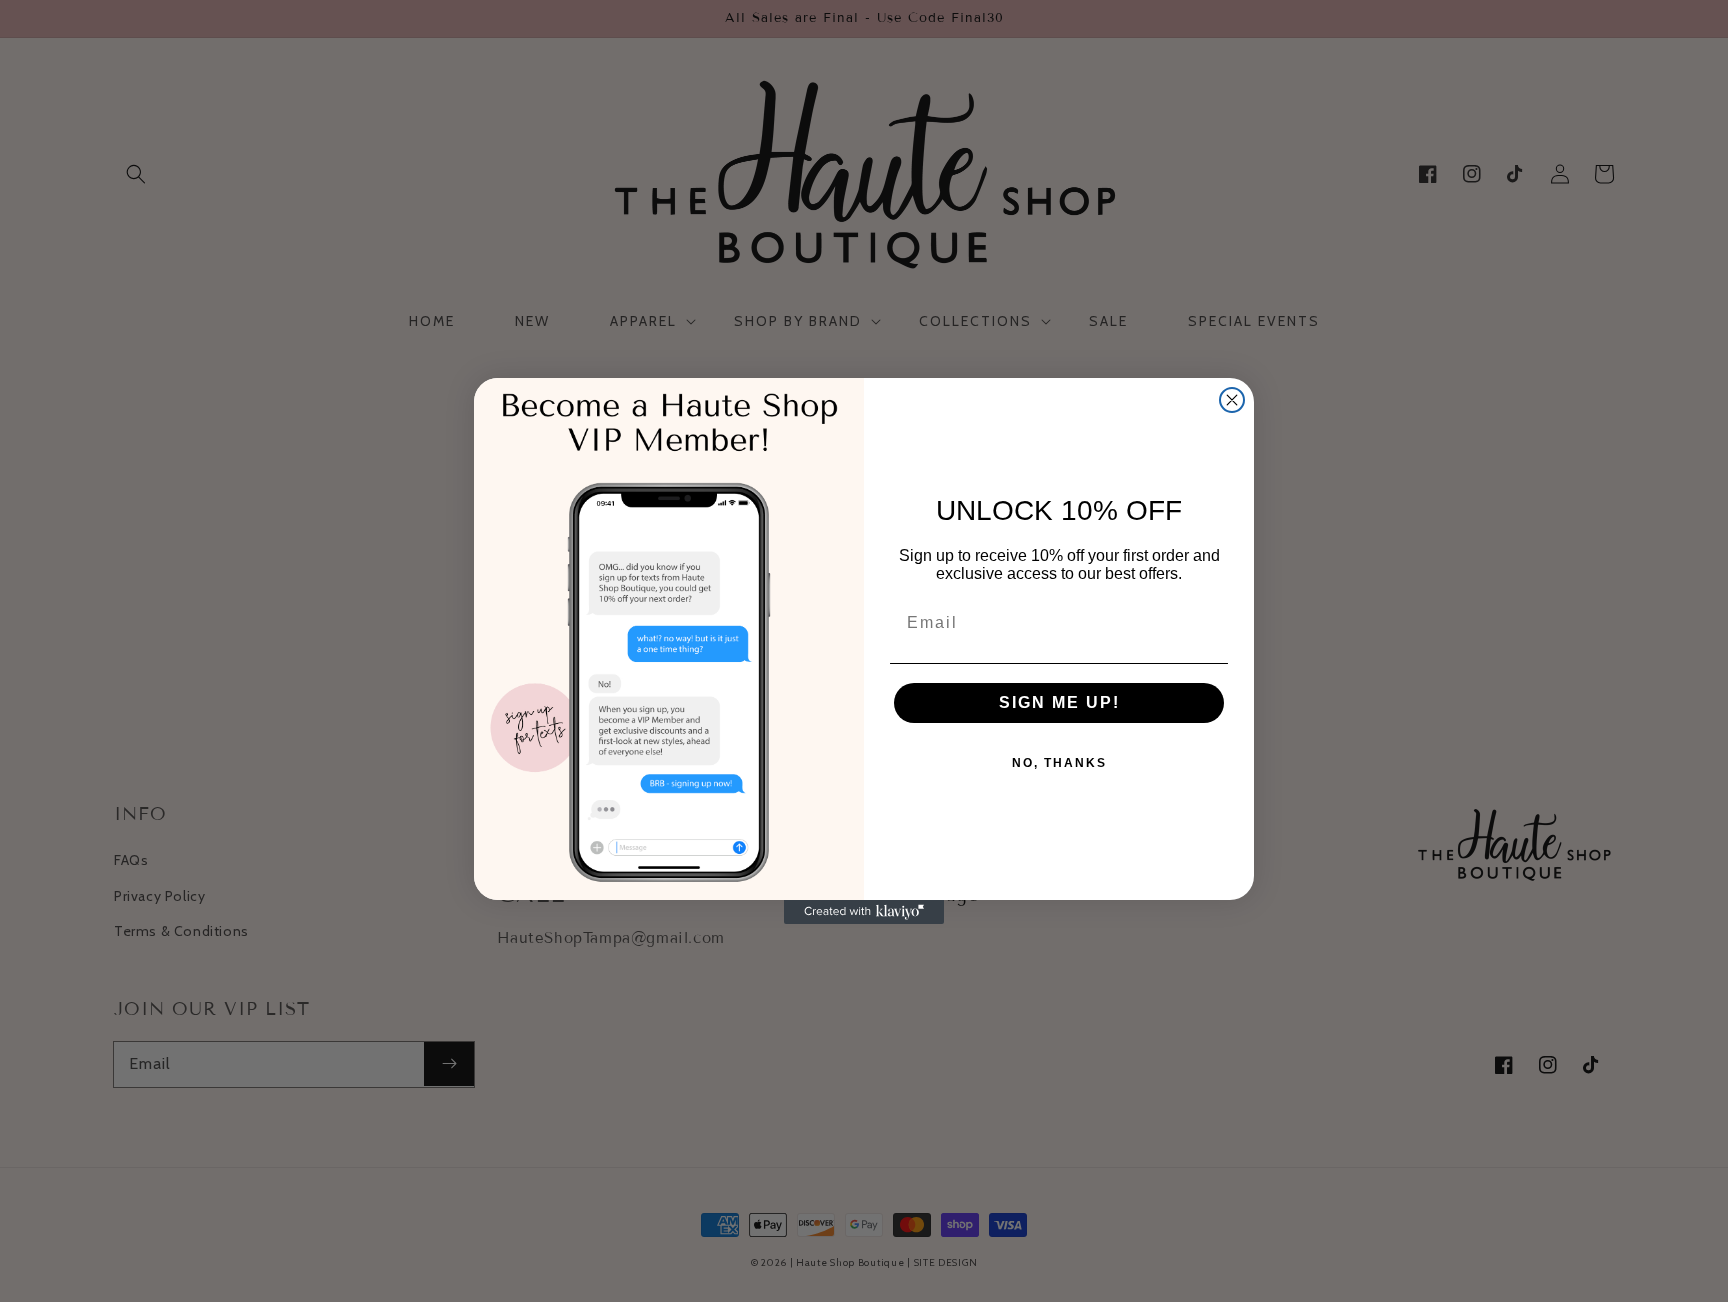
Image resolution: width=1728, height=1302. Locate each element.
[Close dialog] (1232, 400)
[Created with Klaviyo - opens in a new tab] (864, 912)
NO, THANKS (1059, 763)
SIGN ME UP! (1059, 702)
